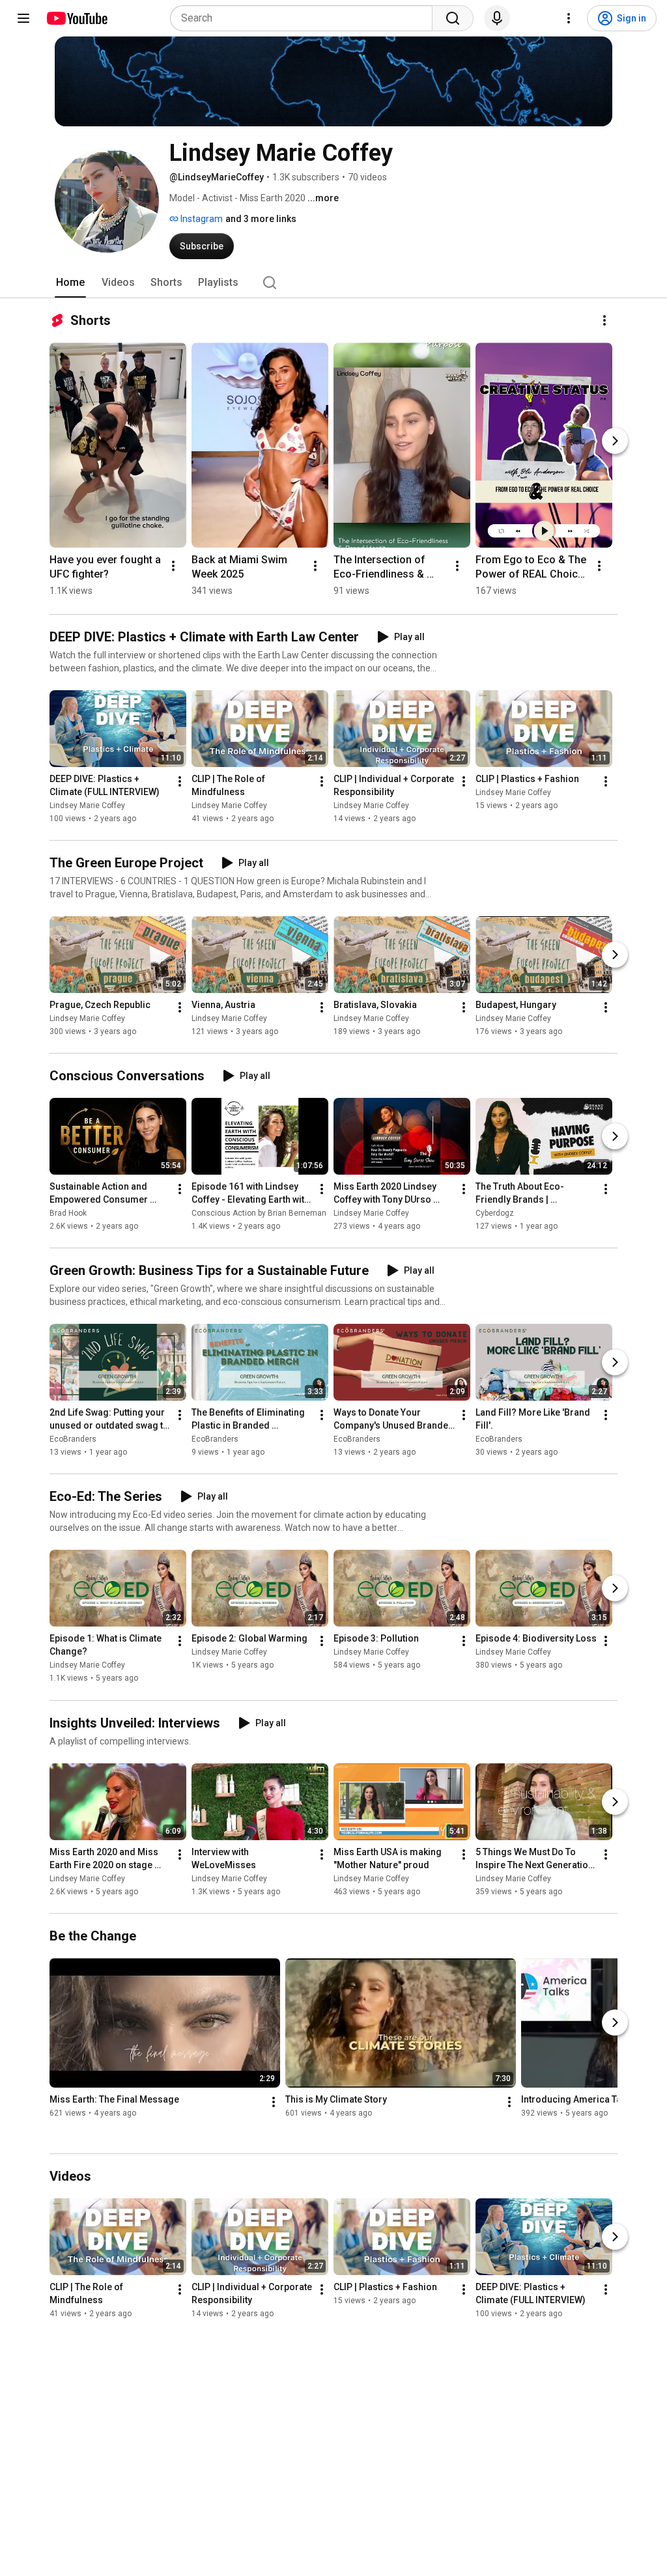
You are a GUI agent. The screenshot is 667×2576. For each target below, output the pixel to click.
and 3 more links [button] (261, 219)
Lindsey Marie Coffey (87, 805)
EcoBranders (73, 1439)
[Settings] (569, 18)
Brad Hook (68, 1213)
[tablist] (333, 283)
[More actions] (604, 320)
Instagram (201, 219)
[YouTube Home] (77, 18)
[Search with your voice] (497, 18)
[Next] (615, 441)
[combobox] (305, 18)
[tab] (70, 283)
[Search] (453, 18)
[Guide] (23, 18)
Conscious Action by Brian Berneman (259, 1213)
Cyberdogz (495, 1213)
